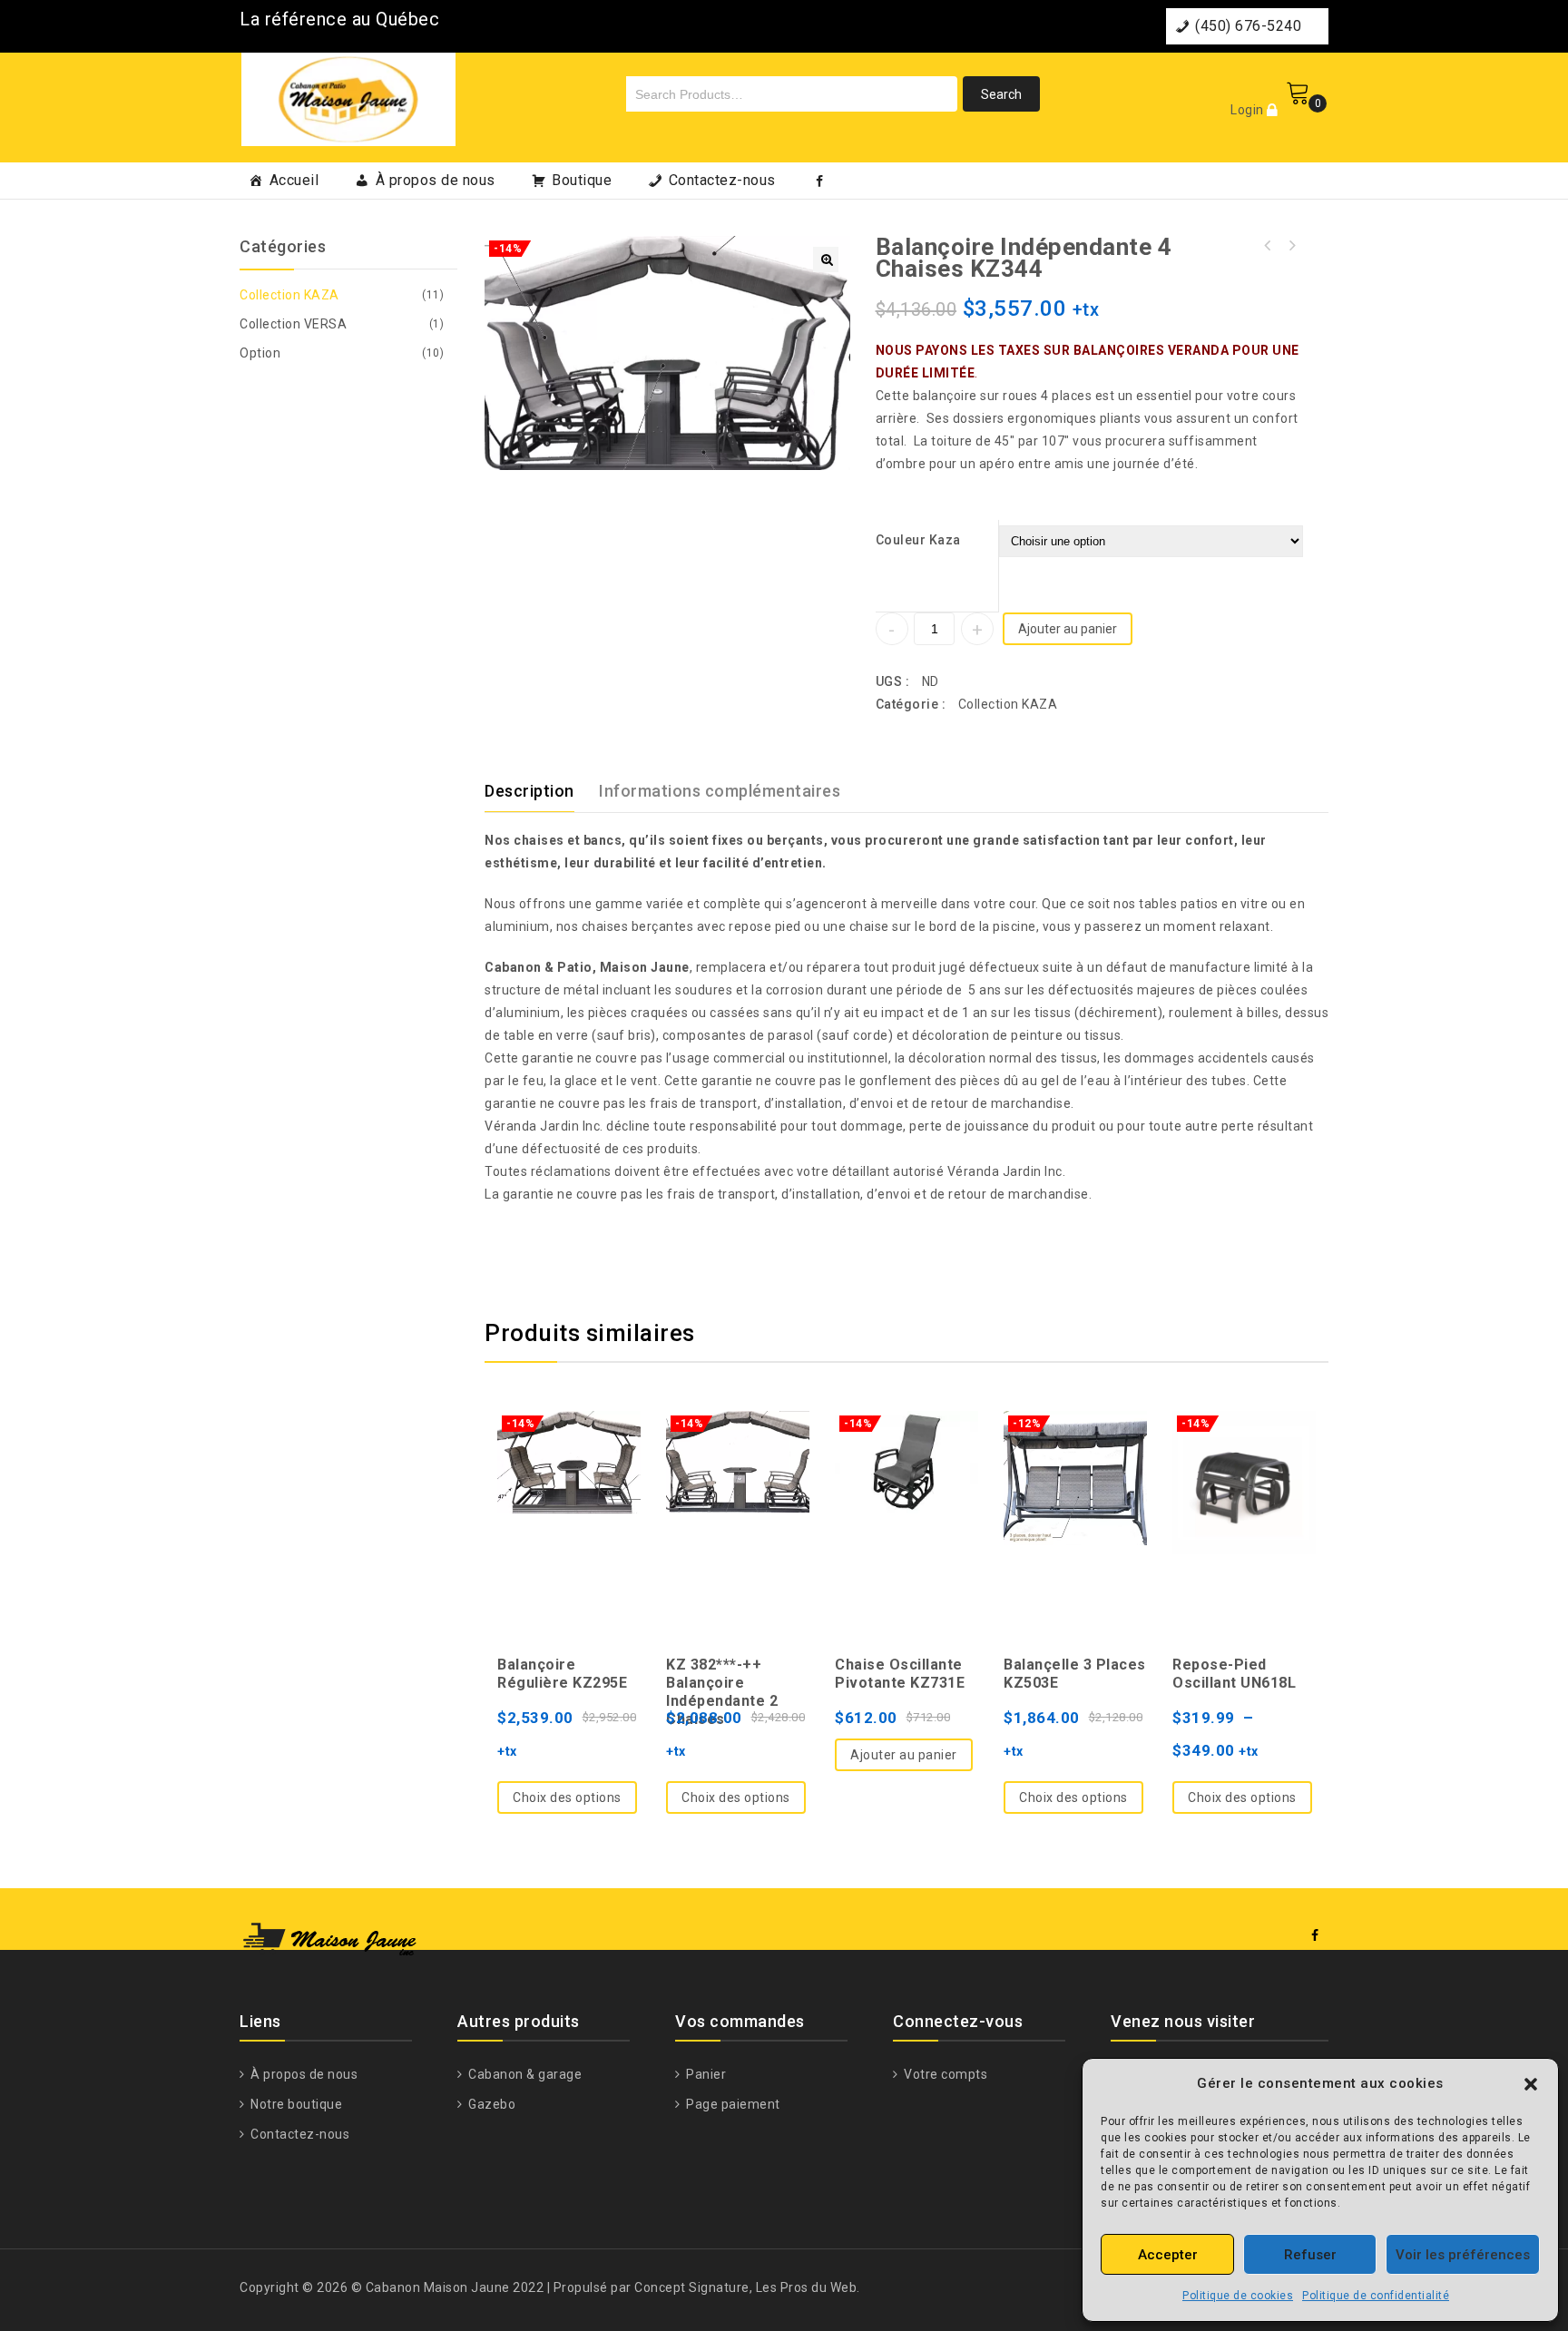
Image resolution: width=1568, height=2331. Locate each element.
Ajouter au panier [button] (904, 1755)
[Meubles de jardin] (348, 97)
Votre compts (944, 2074)
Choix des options (567, 1797)
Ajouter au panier (1068, 629)
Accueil (294, 180)
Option (260, 353)
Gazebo (490, 2104)
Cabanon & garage (524, 2074)
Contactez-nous (722, 180)
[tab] (540, 791)
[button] (1531, 2084)
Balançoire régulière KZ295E (1291, 246)
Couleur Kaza (918, 540)
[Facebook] (820, 181)
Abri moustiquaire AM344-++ (1268, 246)
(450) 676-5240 (1248, 26)
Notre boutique (295, 2104)
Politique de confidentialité (1376, 2296)
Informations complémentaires (720, 791)
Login (1249, 110)
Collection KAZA (1008, 704)
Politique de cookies (1238, 2296)
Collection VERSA (293, 324)
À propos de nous (436, 180)
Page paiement (732, 2104)
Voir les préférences (1463, 2255)
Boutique (582, 180)
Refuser (1310, 2255)
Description (529, 791)
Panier (705, 2074)
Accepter (1168, 2255)
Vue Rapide (569, 1479)
